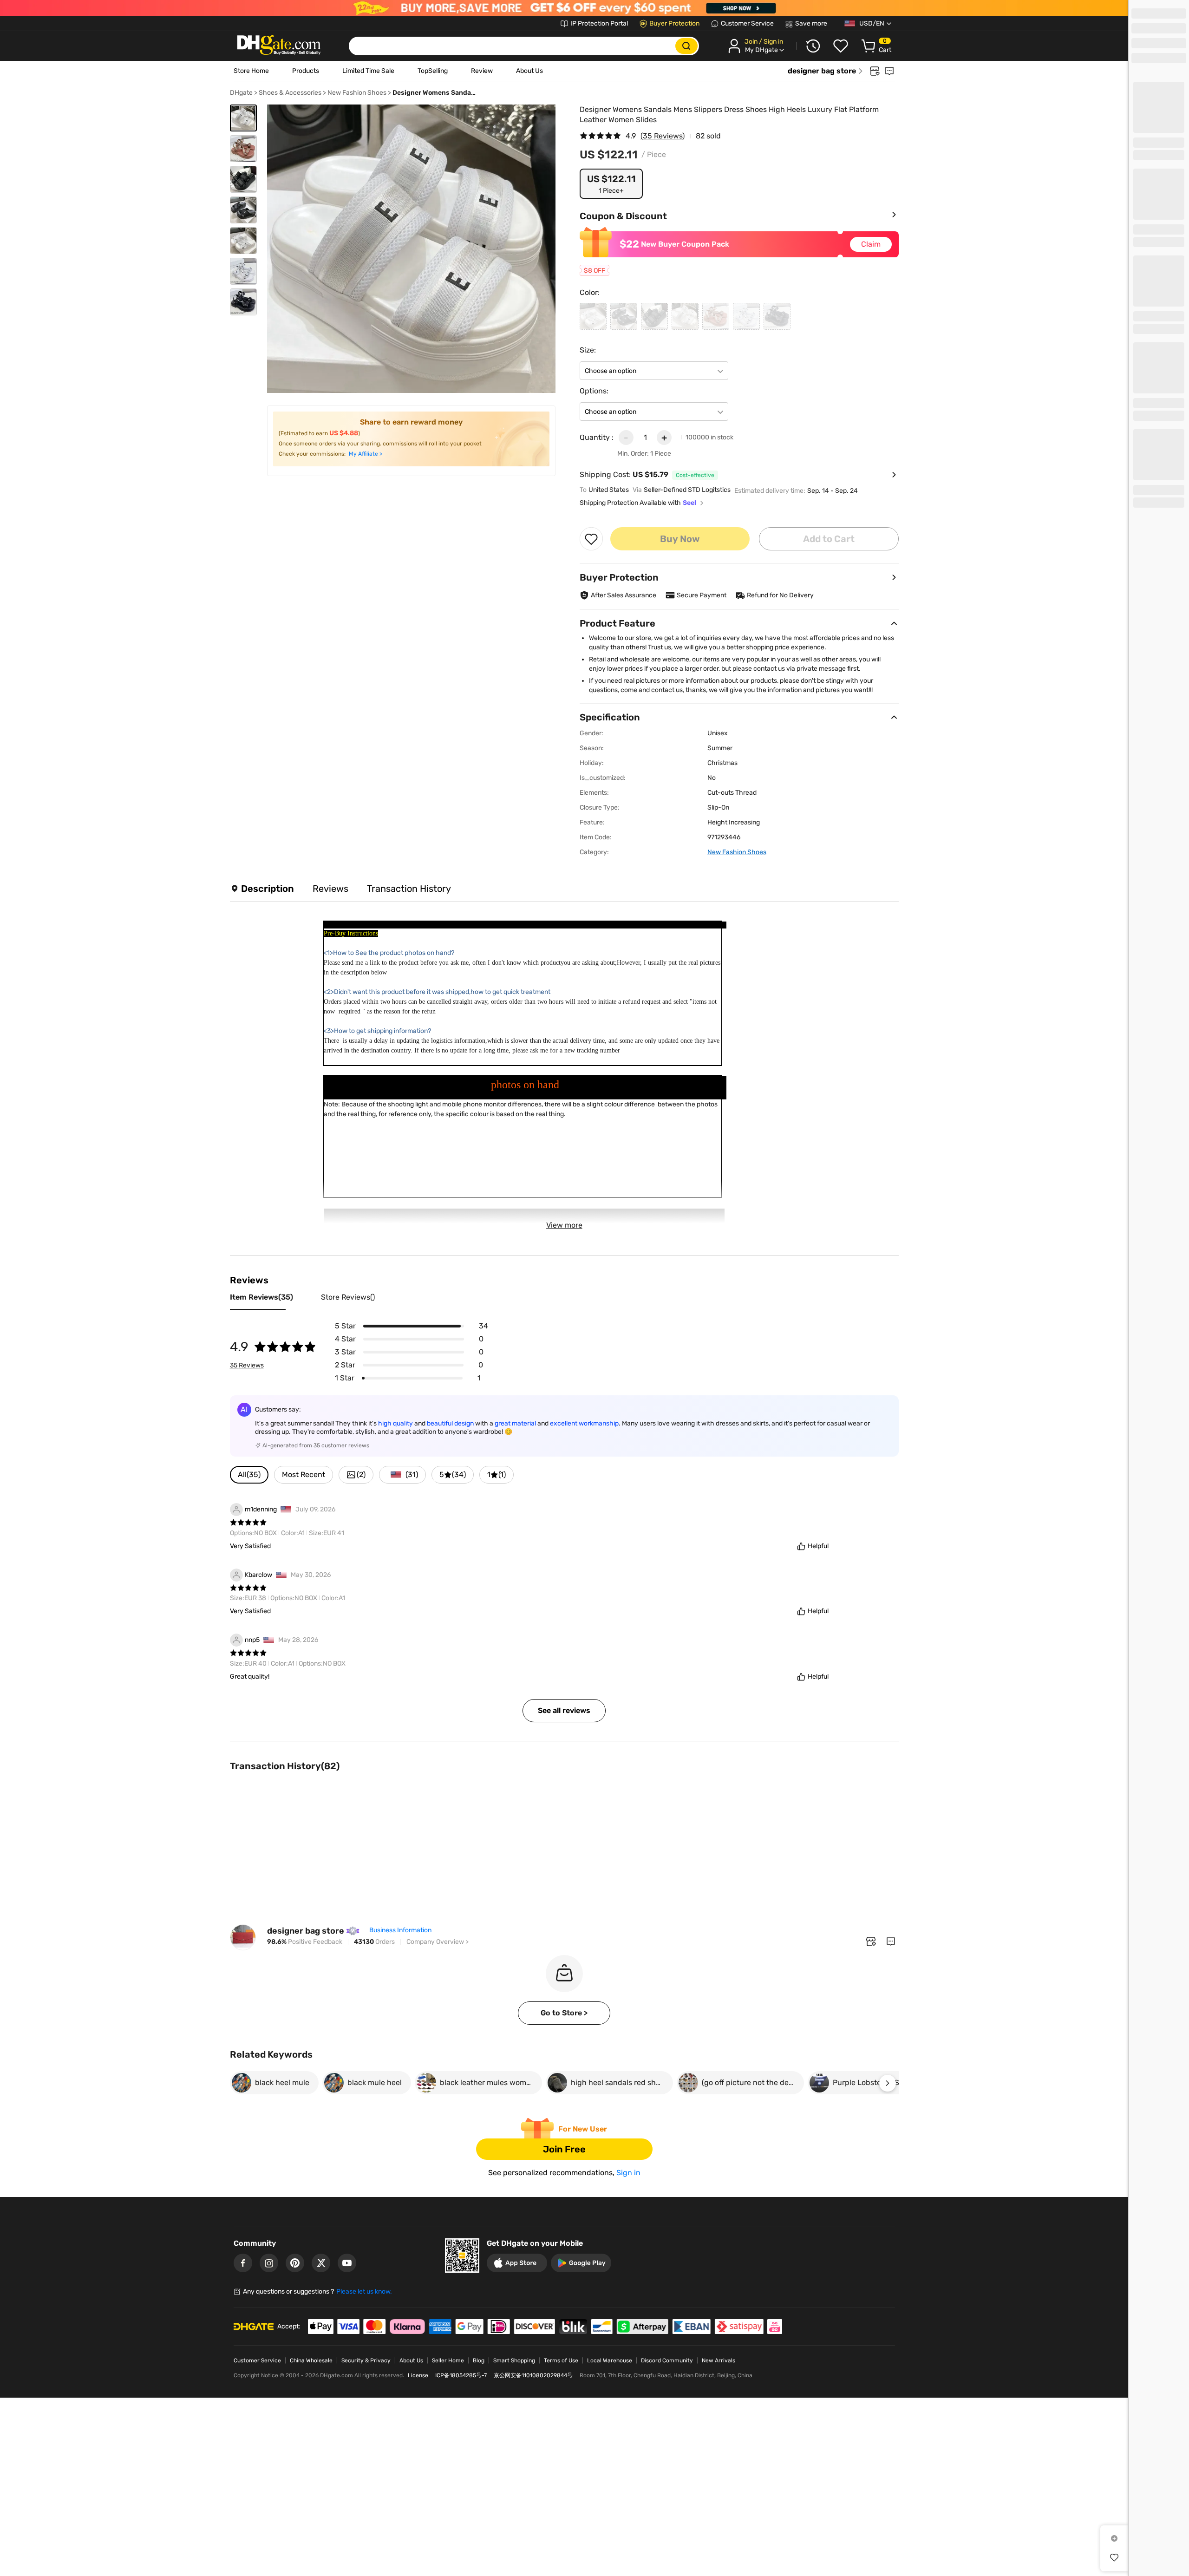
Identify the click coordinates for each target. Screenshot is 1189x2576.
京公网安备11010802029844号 (533, 2375)
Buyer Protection (674, 23)
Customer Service (747, 23)
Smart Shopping (514, 2360)
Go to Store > (564, 2013)
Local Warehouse (610, 2360)
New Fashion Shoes (357, 93)
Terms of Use (561, 2360)
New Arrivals (719, 2360)
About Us (529, 71)
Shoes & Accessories (290, 93)
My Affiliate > (366, 454)
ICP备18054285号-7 (461, 2375)
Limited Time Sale (368, 71)
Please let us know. (364, 2292)
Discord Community (667, 2360)
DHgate (241, 93)
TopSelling (433, 71)
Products (306, 71)
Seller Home (448, 2360)
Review (482, 71)
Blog (479, 2360)
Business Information (400, 1930)
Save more (811, 23)
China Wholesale (311, 2360)
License (418, 2375)
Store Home (251, 71)
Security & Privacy (366, 2360)
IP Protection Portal (599, 23)
